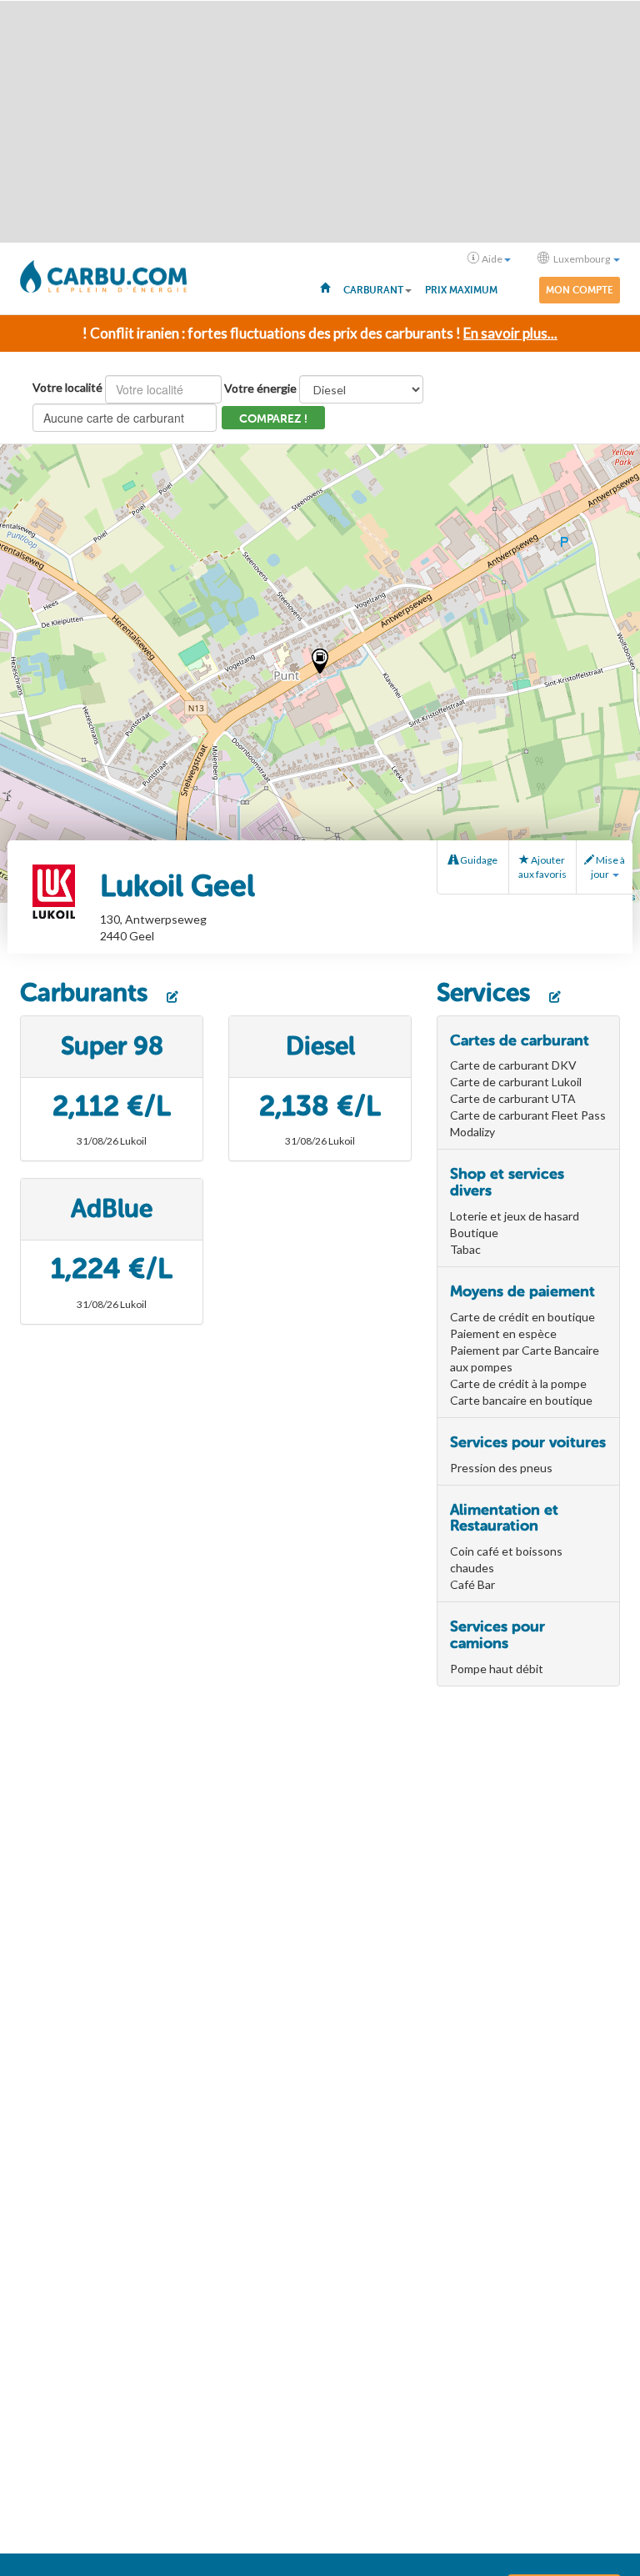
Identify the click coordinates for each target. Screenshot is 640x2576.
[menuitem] (325, 287)
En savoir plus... (510, 333)
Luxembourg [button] (582, 259)
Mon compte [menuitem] (580, 290)
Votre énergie (260, 388)
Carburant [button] (373, 290)
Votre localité (67, 387)
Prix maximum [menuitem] (461, 290)
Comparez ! (273, 419)
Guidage (478, 860)
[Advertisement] (320, 122)
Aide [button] (492, 259)
